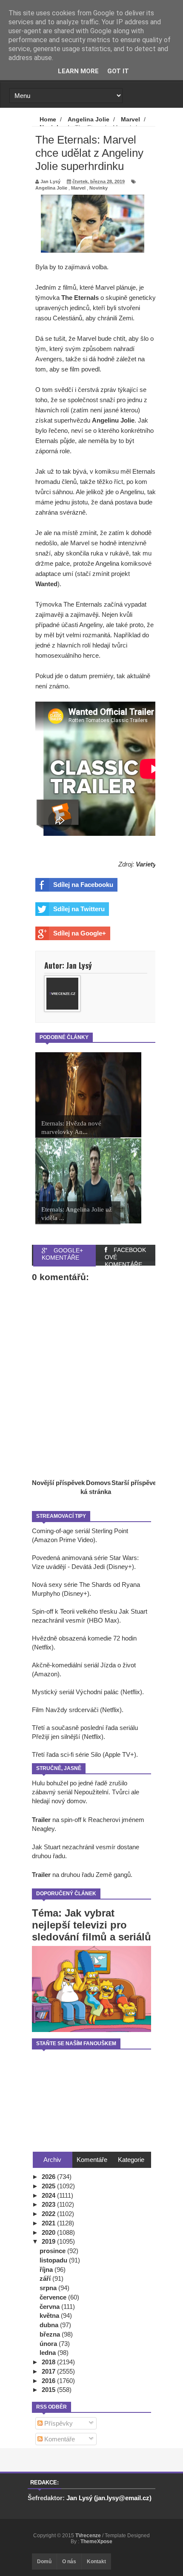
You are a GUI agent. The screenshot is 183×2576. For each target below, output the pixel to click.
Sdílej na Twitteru (79, 909)
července (54, 2297)
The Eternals (80, 298)
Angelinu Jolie (113, 420)
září (46, 2278)
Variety (146, 864)
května (50, 2316)
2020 (49, 2232)
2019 (49, 2241)
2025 (49, 2186)
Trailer (41, 1820)
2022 (49, 2214)
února (49, 2344)
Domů (44, 2562)
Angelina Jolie (51, 188)
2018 (49, 2362)
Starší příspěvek (136, 1483)
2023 (49, 2204)
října (47, 2269)
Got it (118, 71)
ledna (49, 2353)
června (50, 2307)
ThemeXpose (96, 2541)
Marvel (78, 188)
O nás (69, 2562)
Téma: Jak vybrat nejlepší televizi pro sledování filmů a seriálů (91, 1925)
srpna (49, 2288)
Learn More (78, 71)
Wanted (46, 584)
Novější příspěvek (58, 1483)
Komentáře (59, 2439)
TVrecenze (89, 2536)
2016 (49, 2381)
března (51, 2334)
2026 (49, 2177)
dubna (50, 2325)
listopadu (54, 2260)
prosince (53, 2251)
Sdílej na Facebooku (83, 885)
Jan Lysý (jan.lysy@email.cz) (109, 2498)
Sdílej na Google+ (80, 933)
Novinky (99, 188)
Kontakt (96, 2562)
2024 (49, 2195)
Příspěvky (58, 2423)
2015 (49, 2390)
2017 (49, 2371)
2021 (49, 2223)
